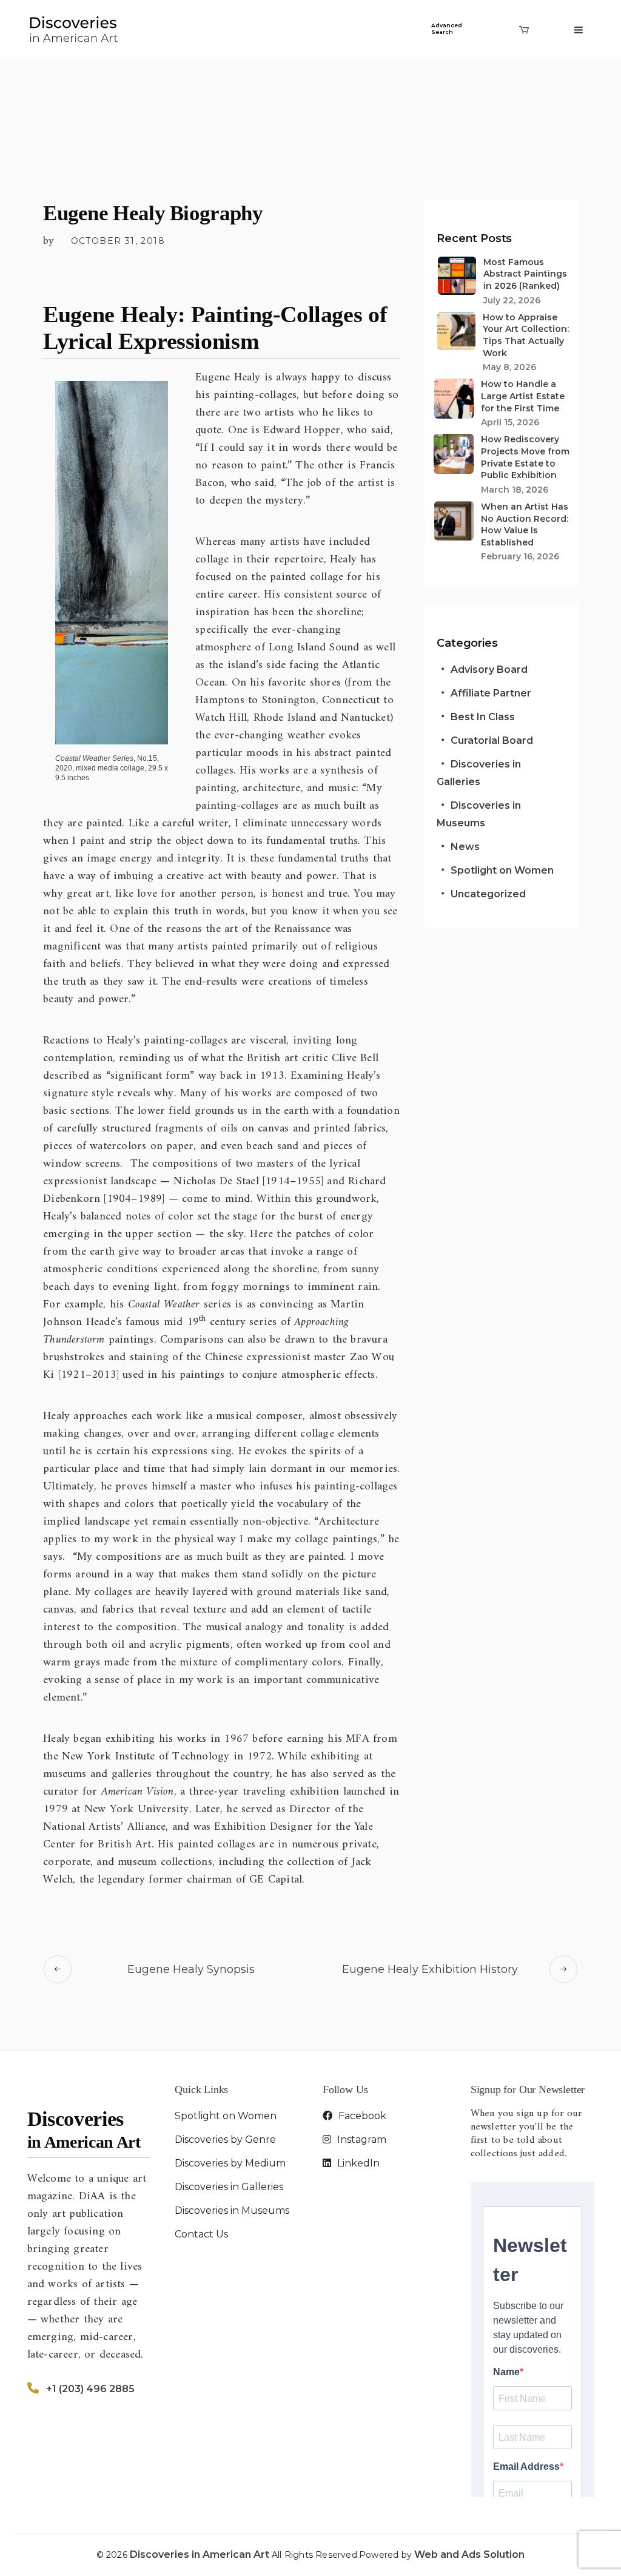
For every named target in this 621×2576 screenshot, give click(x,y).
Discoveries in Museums (232, 2210)
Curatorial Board (492, 740)
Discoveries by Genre (225, 2139)
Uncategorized (488, 894)
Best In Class (483, 717)
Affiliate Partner (491, 693)
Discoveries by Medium (230, 2163)
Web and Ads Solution (469, 2554)
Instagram (361, 2139)
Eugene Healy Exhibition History (430, 1969)
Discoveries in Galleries (229, 2187)
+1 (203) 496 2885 (90, 2389)
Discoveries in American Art (201, 2554)
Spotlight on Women (502, 870)
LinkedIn (357, 2163)
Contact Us (201, 2234)
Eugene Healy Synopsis (191, 1969)
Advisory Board (489, 669)
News (465, 847)
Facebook (361, 2116)
